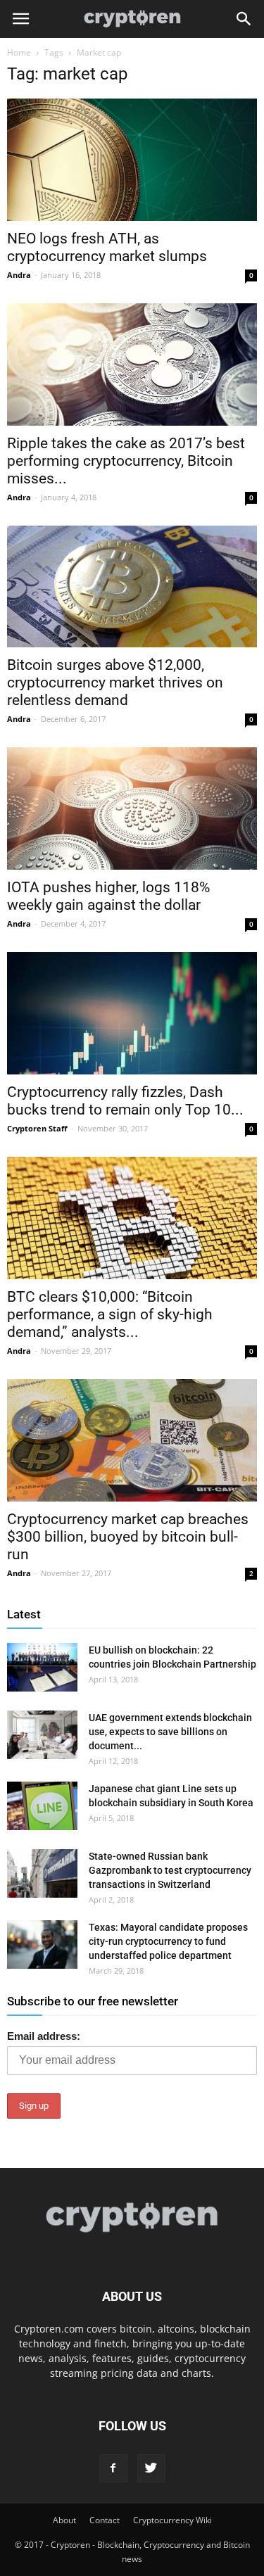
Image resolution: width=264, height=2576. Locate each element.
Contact (105, 2520)
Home (19, 52)
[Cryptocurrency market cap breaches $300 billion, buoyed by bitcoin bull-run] (132, 1440)
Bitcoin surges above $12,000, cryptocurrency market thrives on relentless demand (115, 683)
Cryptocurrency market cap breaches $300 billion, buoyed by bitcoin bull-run (128, 1537)
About (64, 2520)
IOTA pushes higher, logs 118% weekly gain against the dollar (108, 896)
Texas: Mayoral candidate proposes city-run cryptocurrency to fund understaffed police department (168, 1941)
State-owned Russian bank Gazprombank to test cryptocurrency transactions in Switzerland (170, 1870)
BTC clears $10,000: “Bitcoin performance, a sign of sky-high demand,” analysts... (110, 1314)
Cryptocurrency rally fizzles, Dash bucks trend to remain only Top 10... (125, 1101)
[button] (244, 19)
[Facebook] (113, 2468)
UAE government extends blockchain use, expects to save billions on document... (170, 1732)
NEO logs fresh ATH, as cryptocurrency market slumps (107, 247)
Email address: (44, 2036)
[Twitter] (151, 2468)
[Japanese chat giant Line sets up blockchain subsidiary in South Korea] (42, 1806)
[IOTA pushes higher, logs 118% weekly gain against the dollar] (132, 808)
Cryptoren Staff (37, 1128)
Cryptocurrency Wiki (172, 2520)
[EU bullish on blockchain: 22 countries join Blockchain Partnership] (42, 1667)
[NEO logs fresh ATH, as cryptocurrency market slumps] (132, 160)
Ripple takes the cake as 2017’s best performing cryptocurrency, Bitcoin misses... (126, 461)
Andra (19, 275)
